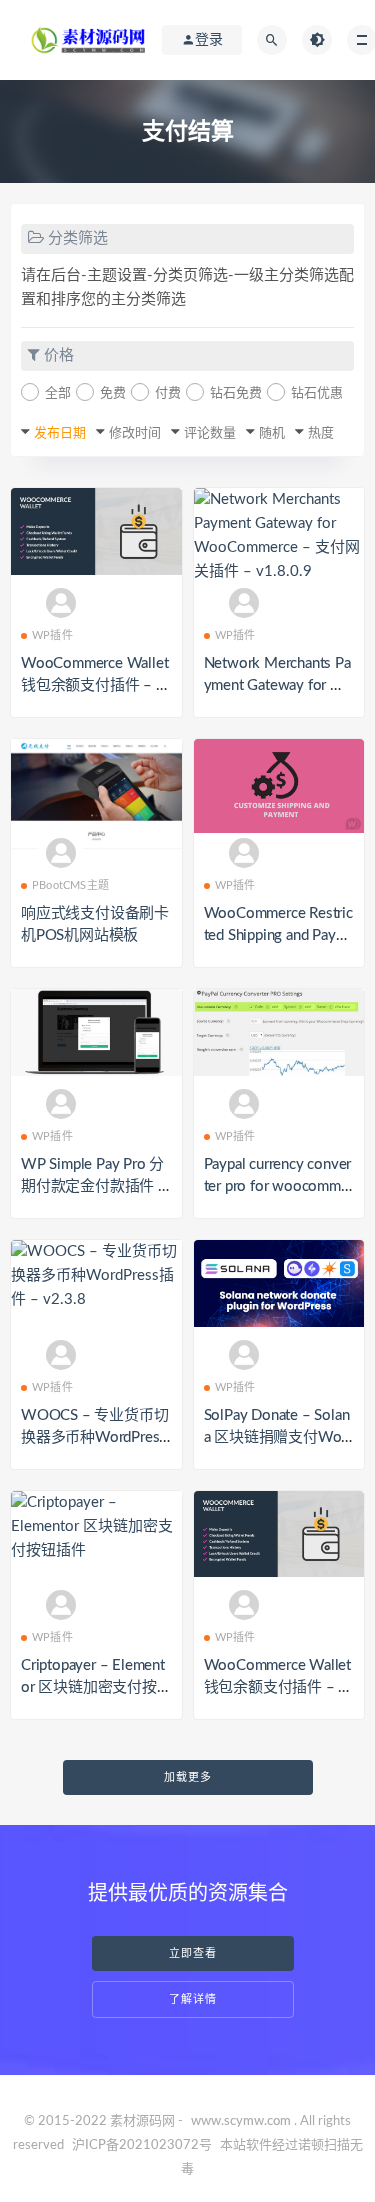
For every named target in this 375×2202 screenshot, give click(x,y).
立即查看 (193, 1953)
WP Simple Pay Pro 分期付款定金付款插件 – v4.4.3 (94, 1186)
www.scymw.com (241, 2121)
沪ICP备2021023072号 (142, 2145)
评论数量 (210, 433)
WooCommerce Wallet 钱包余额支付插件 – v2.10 (277, 1687)
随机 (272, 433)
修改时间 (135, 433)
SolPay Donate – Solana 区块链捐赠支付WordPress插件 (279, 1437)
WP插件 (52, 635)
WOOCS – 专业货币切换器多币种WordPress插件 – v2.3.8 (94, 1437)
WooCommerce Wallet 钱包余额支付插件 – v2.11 (94, 685)
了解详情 (193, 1999)
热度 (321, 433)
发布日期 (60, 433)
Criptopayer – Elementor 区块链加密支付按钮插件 (93, 1687)
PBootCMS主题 (70, 885)
